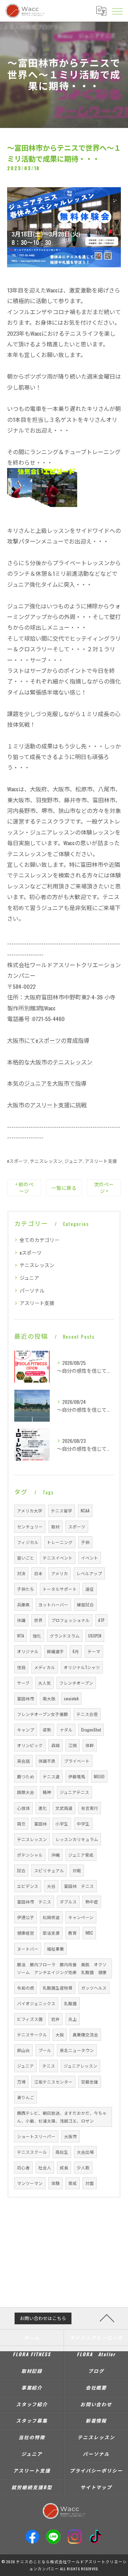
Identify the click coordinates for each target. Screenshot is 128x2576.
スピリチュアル (49, 1870)
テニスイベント (58, 1558)
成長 (64, 2167)
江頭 (73, 1745)
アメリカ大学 (30, 1510)
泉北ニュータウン (77, 2050)
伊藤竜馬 (77, 1776)
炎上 (73, 2019)
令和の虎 (26, 1988)
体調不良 (47, 1761)
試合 (21, 1870)
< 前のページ (24, 1187)
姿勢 (47, 1730)
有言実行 (90, 1808)
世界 (38, 1620)
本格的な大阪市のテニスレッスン (50, 1062)
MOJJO (99, 1776)
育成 (73, 2183)
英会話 (23, 1761)
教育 (73, 1933)
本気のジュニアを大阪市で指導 (47, 1083)
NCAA (85, 1510)
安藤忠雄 (90, 2082)
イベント (90, 1558)
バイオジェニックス (36, 2003)
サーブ (23, 1683)
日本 (38, 1573)
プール (45, 2050)
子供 (85, 1542)
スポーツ (77, 1526)
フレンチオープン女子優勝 (42, 1714)
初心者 (23, 2167)
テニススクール (32, 2152)
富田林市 (26, 1698)
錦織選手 (55, 1651)
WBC (89, 1933)
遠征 (90, 1589)
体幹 (90, 1745)
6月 (76, 1651)
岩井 (55, 2019)
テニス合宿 (87, 1714)
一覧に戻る (64, 1188)
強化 (37, 1636)
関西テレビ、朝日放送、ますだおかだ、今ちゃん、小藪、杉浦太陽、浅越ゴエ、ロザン (62, 2117)
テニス (49, 2066)
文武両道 (64, 1808)
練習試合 (85, 1604)
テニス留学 (62, 1510)
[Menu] (117, 11)
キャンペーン (81, 1917)
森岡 (55, 1745)
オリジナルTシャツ (82, 1667)
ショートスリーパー (36, 2136)
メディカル (45, 1667)
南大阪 (49, 1698)
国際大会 (26, 1792)
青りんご (26, 2097)
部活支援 (51, 1933)
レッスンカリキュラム (77, 1839)
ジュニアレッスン (81, 2066)
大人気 (44, 1683)
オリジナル (28, 1651)
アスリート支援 (101, 1161)
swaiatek (71, 1698)
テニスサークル (32, 2034)
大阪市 (70, 2136)
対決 (21, 1573)
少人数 (83, 2167)
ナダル (66, 1730)
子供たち (26, 1589)
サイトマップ (96, 2487)
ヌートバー (28, 1949)
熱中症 (92, 1902)
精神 (47, 1792)
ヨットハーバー (53, 1604)
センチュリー (30, 1526)
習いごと (26, 1558)
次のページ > (104, 1187)
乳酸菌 (70, 2003)
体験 (55, 2183)
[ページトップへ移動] (107, 2318)
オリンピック (30, 1745)
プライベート (77, 1761)
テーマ (94, 1651)
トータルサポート (60, 1589)
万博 (21, 2082)
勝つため (26, 1776)
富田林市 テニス (34, 1902)
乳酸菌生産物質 (58, 1988)
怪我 (21, 1667)
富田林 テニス (79, 1886)
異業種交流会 (85, 2034)
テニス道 (51, 1776)
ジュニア (73, 1161)
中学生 (83, 1824)
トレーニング (60, 1542)
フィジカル (28, 1542)
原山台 (23, 2050)
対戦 (77, 1870)
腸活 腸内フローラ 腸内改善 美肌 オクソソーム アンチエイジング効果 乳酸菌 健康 (62, 1968)
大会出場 (85, 2152)
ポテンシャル (30, 1855)
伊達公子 (26, 1917)
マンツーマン (30, 2183)
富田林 (41, 1824)
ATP (101, 1620)
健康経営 (26, 1933)
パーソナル (32, 1290)
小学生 (62, 1824)
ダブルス (68, 1902)
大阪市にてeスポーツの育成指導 (48, 1040)
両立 (21, 1824)
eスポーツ (17, 1161)
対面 (90, 2183)
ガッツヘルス (94, 1988)
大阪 (60, 2034)
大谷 (51, 1886)
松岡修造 (51, 1917)
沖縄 (55, 1855)
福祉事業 (55, 1949)
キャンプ (26, 1730)
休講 (21, 1620)
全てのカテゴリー (39, 1240)
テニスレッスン (46, 1161)
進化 (43, 1808)
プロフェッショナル (70, 1620)
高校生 (62, 2152)
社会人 (45, 2167)
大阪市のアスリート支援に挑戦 (47, 1105)
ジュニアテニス (74, 1792)
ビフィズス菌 (30, 2019)
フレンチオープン (76, 1683)
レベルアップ (89, 1573)
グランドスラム (65, 1636)
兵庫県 (23, 1604)
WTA (21, 1636)
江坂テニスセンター (53, 2082)
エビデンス (28, 1886)
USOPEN (95, 1636)
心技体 (23, 1808)
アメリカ (60, 1573)
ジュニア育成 (81, 1855)
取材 (55, 1526)
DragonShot (91, 1730)
